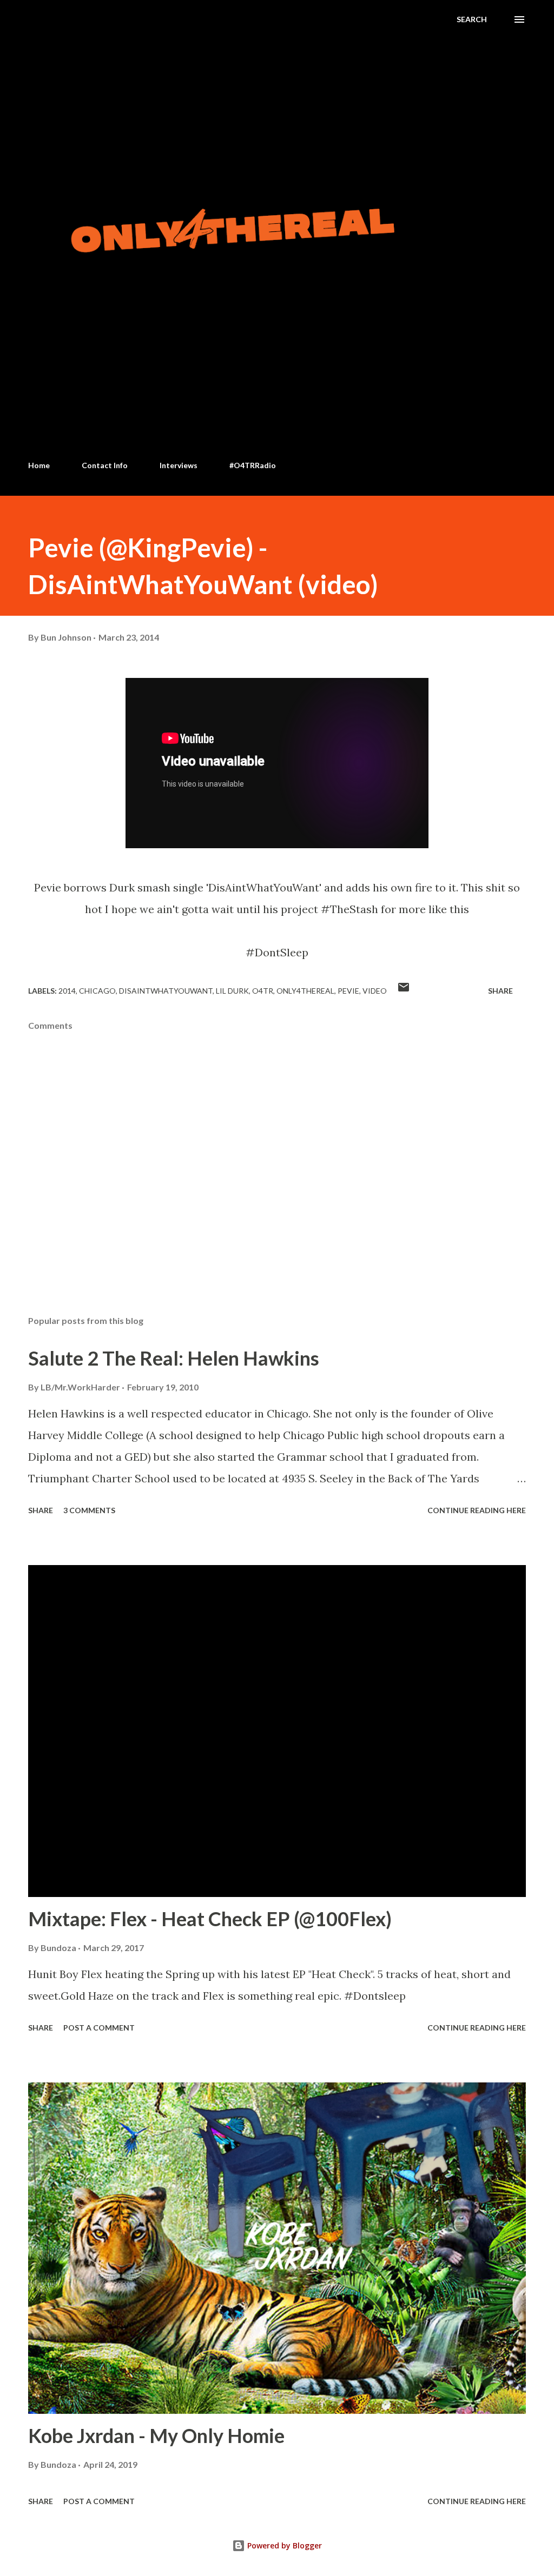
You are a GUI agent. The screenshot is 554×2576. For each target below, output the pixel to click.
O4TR (263, 991)
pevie (348, 991)
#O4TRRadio (253, 465)
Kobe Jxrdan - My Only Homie (156, 2435)
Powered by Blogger (283, 2545)
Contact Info (105, 465)
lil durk (232, 991)
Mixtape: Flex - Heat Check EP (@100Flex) (210, 1919)
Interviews (179, 465)
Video (375, 991)
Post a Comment (99, 2028)
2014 (67, 991)
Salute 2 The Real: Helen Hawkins (174, 1358)
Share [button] (500, 991)
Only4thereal (305, 991)
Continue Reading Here (477, 1510)
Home (39, 465)
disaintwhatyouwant (166, 991)
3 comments (89, 1510)
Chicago (97, 991)
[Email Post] (404, 991)
